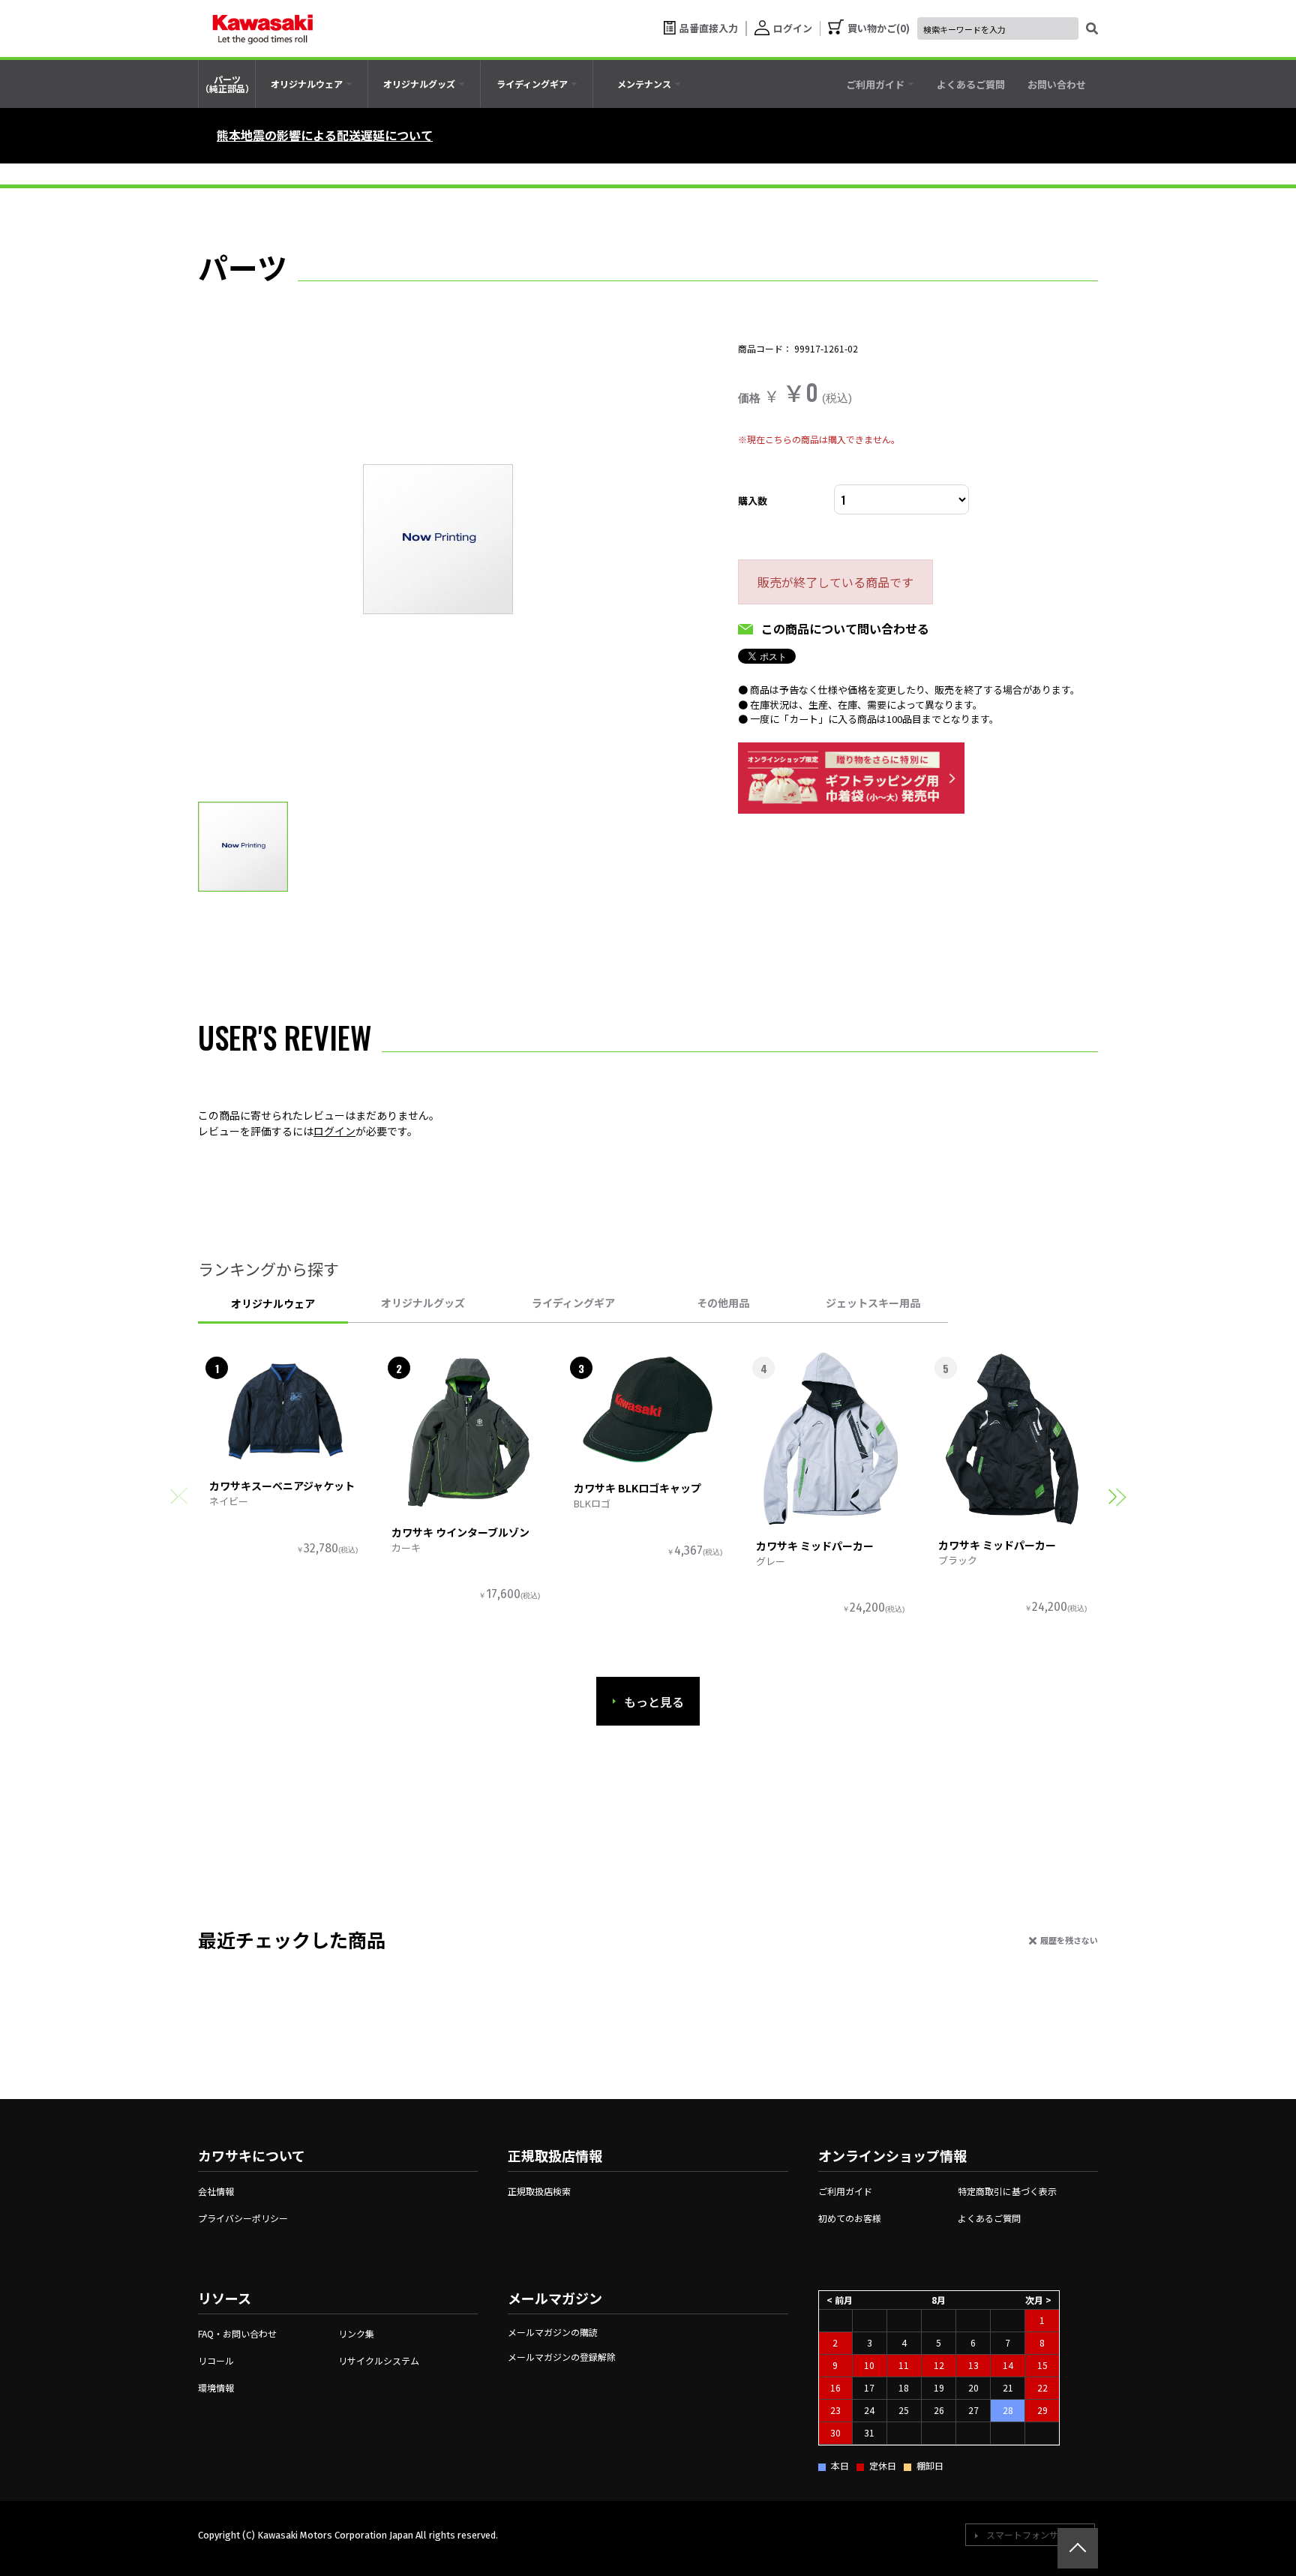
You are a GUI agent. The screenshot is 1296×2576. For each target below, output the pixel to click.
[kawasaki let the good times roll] (262, 28)
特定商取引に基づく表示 (1007, 2191)
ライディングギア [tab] (573, 1303)
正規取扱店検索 (539, 2191)
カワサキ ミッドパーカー (815, 1546)
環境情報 (216, 2387)
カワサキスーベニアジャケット (282, 1486)
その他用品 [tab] (723, 1303)
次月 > (1038, 2300)
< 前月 (840, 2300)
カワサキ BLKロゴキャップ (637, 1488)
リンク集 (356, 2333)
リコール (216, 2360)
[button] (1117, 1496)
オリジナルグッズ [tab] (423, 1303)
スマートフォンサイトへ (1036, 2534)
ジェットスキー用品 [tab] (873, 1303)
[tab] (312, 84)
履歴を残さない (1069, 1940)
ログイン (334, 1131)
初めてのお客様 (850, 2218)
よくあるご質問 (989, 2218)
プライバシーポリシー (243, 2218)
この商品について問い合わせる (845, 628)
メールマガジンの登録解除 (562, 2357)
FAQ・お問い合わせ (237, 2333)
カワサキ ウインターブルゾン (460, 1532)
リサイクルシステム (379, 2360)
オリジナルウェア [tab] (273, 1303)
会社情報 (216, 2191)
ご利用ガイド (845, 2191)
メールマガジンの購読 (553, 2332)
